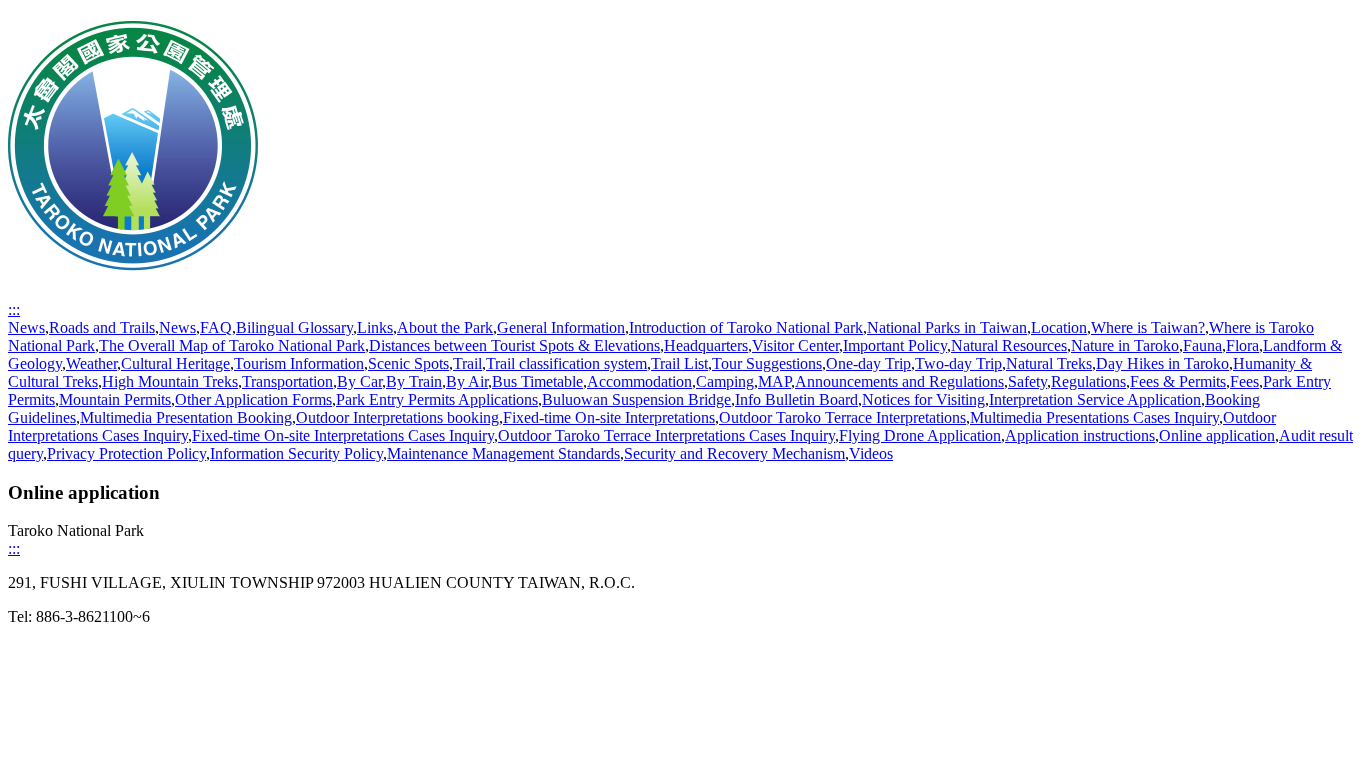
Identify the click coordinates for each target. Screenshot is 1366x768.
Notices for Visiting (923, 399)
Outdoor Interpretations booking (397, 417)
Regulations (1088, 381)
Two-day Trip (958, 363)
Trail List (679, 363)
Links (375, 327)
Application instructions (1080, 435)
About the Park (445, 327)
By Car (359, 381)
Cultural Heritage (175, 363)
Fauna (1202, 345)
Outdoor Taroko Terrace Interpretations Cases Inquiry (666, 435)
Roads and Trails (102, 327)
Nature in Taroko (1125, 345)
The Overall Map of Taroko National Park (232, 345)
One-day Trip (868, 363)
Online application (1217, 435)
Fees (1244, 381)
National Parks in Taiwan (947, 327)
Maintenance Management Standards (503, 453)
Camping (725, 381)
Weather (91, 363)
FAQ (216, 327)
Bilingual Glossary (294, 327)
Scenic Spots (408, 363)
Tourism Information (299, 363)
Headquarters (706, 345)
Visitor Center (795, 345)
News (26, 327)
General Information (561, 327)
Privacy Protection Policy (126, 453)
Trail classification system (566, 363)
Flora (1242, 345)
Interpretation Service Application (1095, 399)
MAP (774, 381)
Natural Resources (1009, 345)
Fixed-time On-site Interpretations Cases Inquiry (343, 435)
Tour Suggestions (767, 363)
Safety (1027, 381)
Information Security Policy (296, 453)
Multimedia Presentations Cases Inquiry (1094, 417)
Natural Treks (1049, 363)
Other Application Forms (253, 399)
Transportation (287, 381)
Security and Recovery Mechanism (734, 453)
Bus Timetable (537, 381)
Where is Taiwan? (1148, 327)
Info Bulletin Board (796, 399)
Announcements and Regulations (899, 381)
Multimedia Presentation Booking (186, 417)
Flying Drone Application (920, 435)
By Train (414, 381)
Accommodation (639, 381)
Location (1059, 327)
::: (14, 309)
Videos (871, 453)
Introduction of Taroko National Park (746, 327)
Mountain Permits (115, 399)
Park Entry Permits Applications (437, 399)
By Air (467, 381)
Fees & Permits (1178, 381)
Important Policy (895, 345)
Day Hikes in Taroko (1162, 363)
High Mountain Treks (170, 381)
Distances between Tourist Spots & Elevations (514, 345)
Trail (467, 363)
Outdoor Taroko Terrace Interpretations (842, 417)
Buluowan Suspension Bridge (636, 399)
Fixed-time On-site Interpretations (609, 417)
